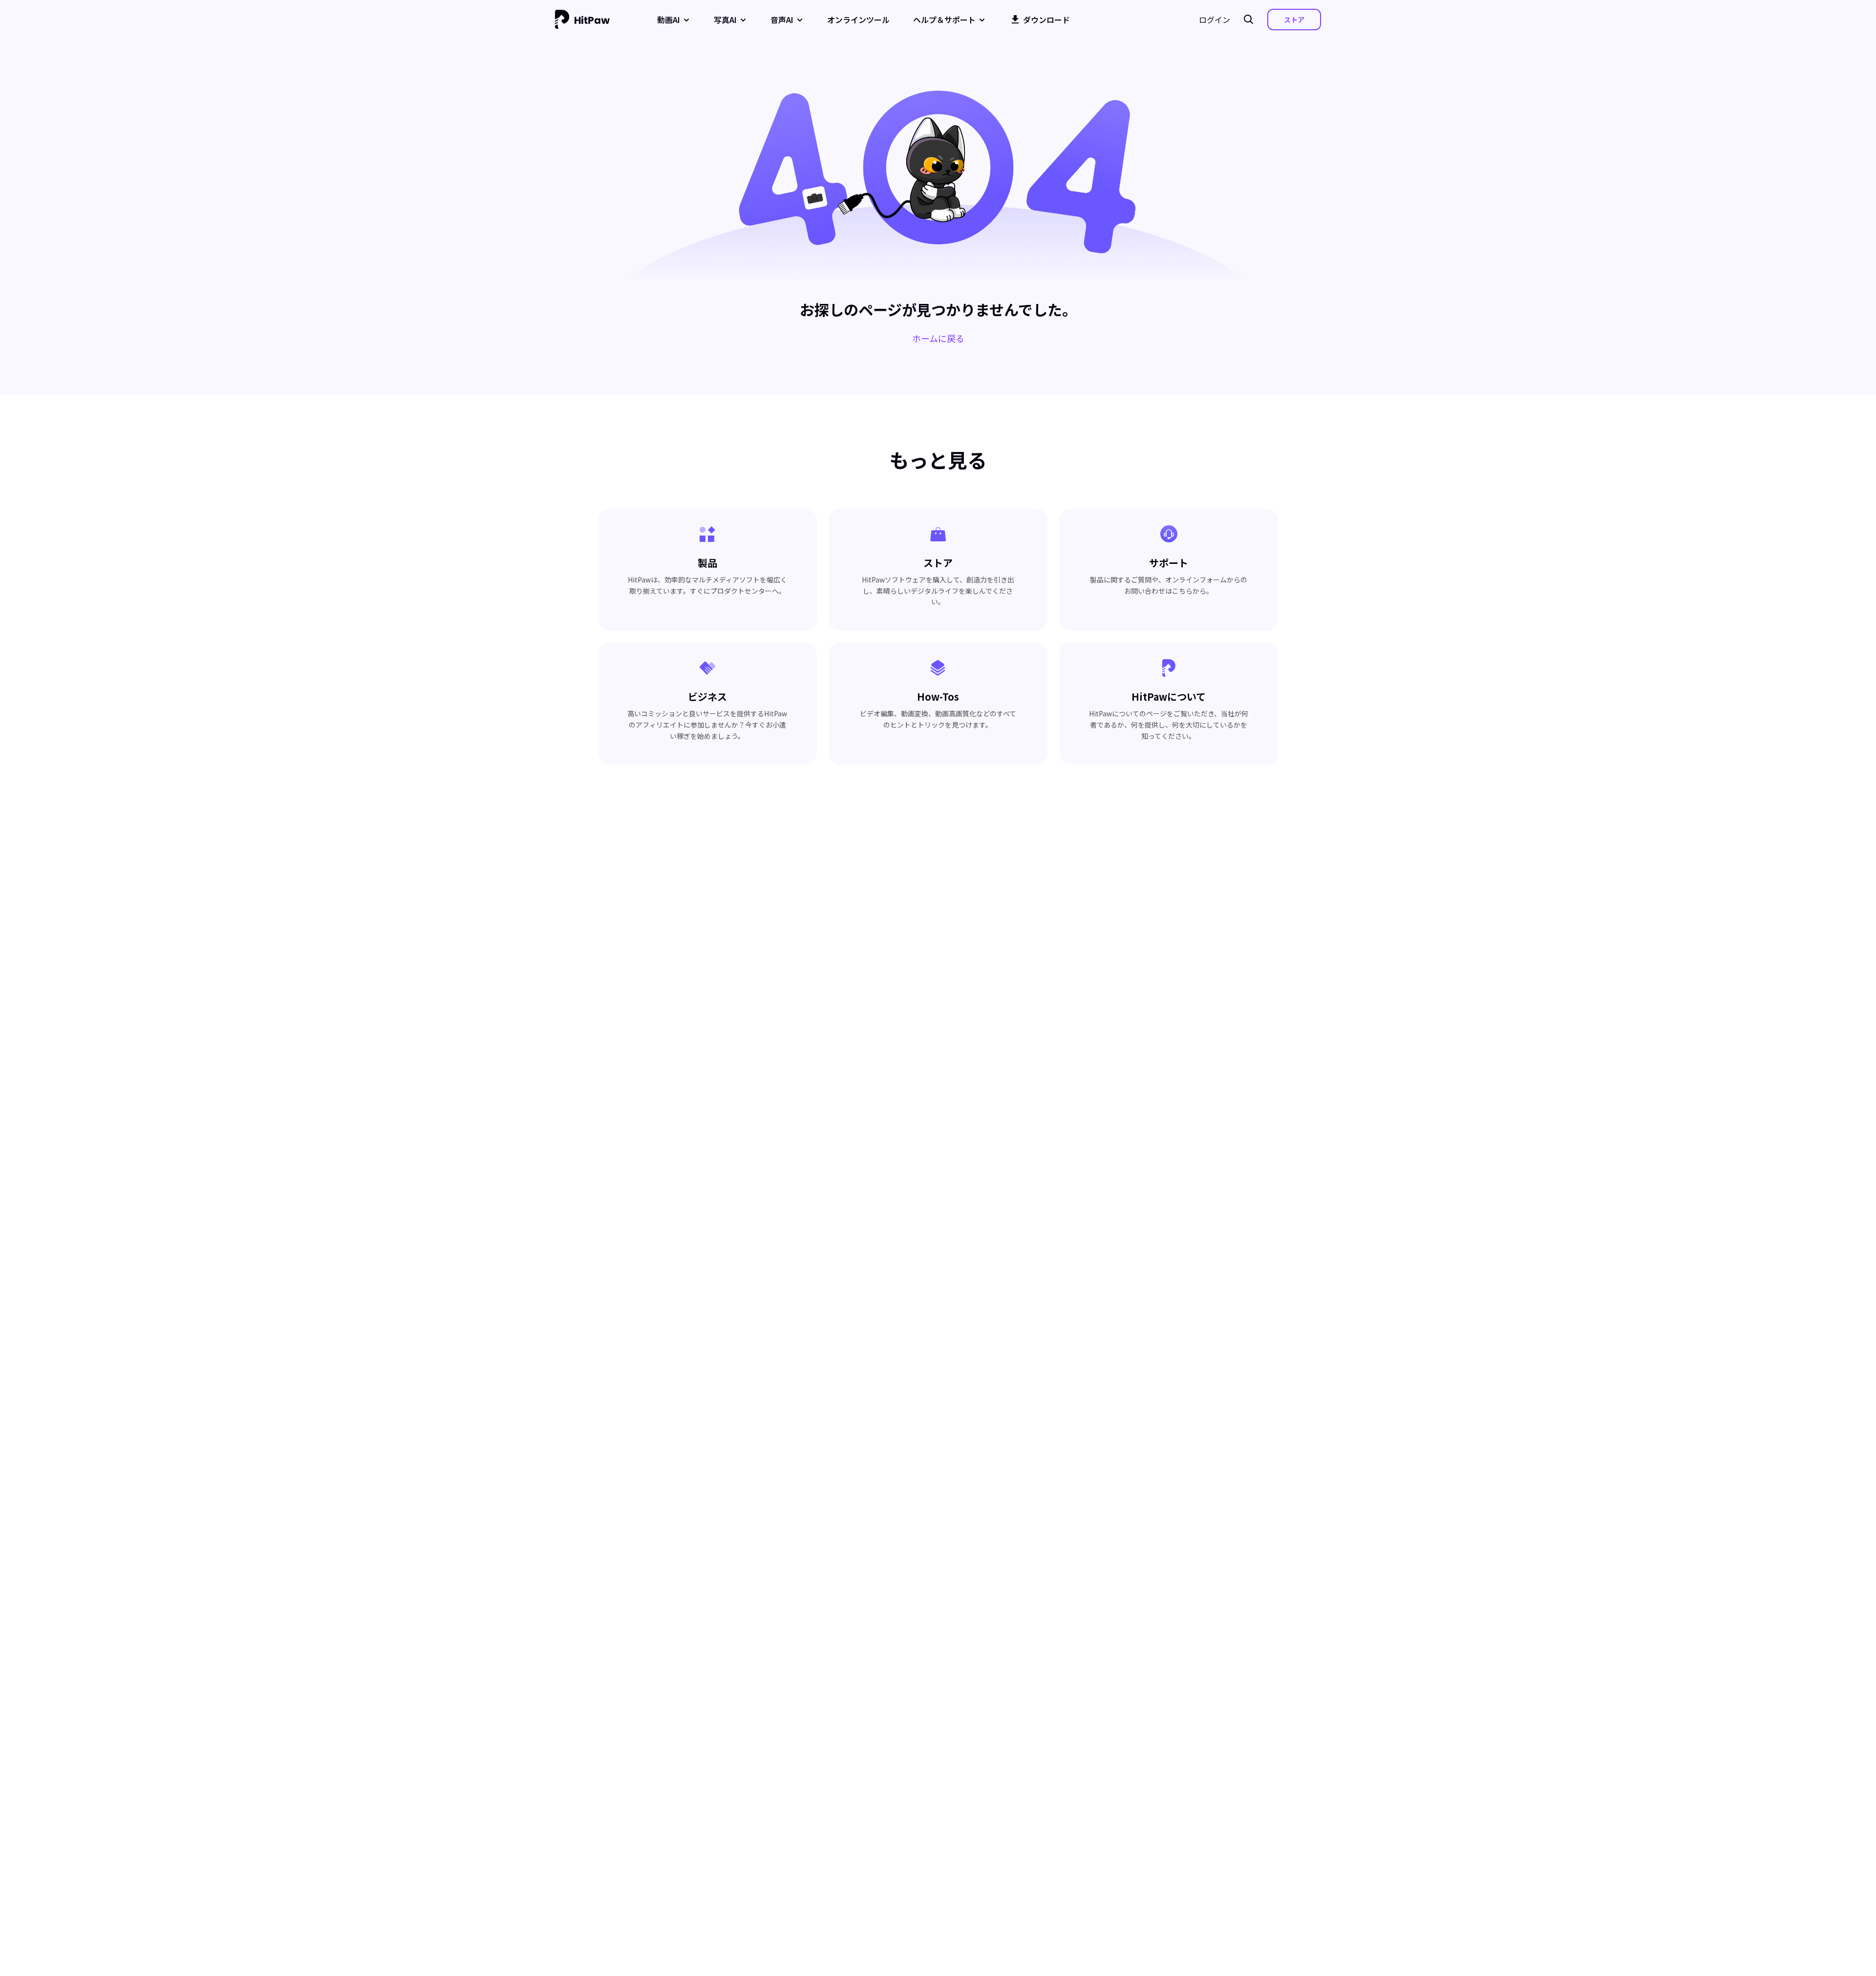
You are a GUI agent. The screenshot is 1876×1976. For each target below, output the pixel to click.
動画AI (669, 20)
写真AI (725, 20)
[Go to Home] (582, 20)
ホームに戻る (938, 338)
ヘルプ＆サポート (944, 20)
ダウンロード (1046, 20)
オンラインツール (858, 20)
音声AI (782, 20)
